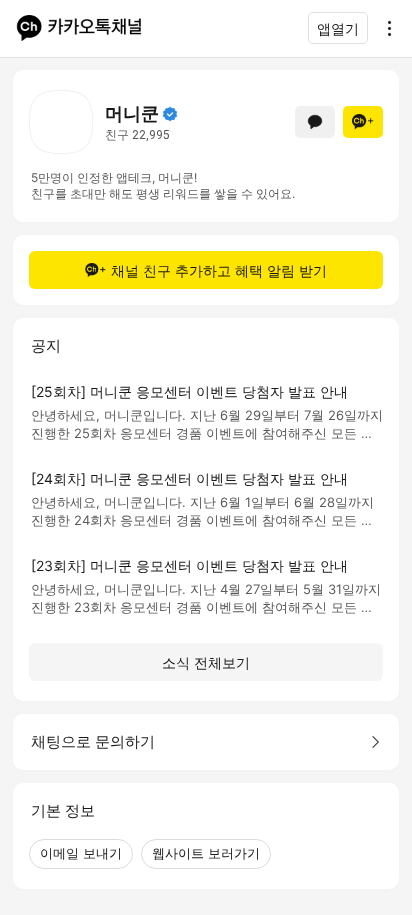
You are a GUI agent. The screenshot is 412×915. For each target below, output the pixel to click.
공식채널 (170, 114)
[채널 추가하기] (363, 122)
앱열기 (338, 28)
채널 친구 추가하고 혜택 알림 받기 (219, 270)
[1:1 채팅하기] (315, 122)
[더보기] (384, 28)
